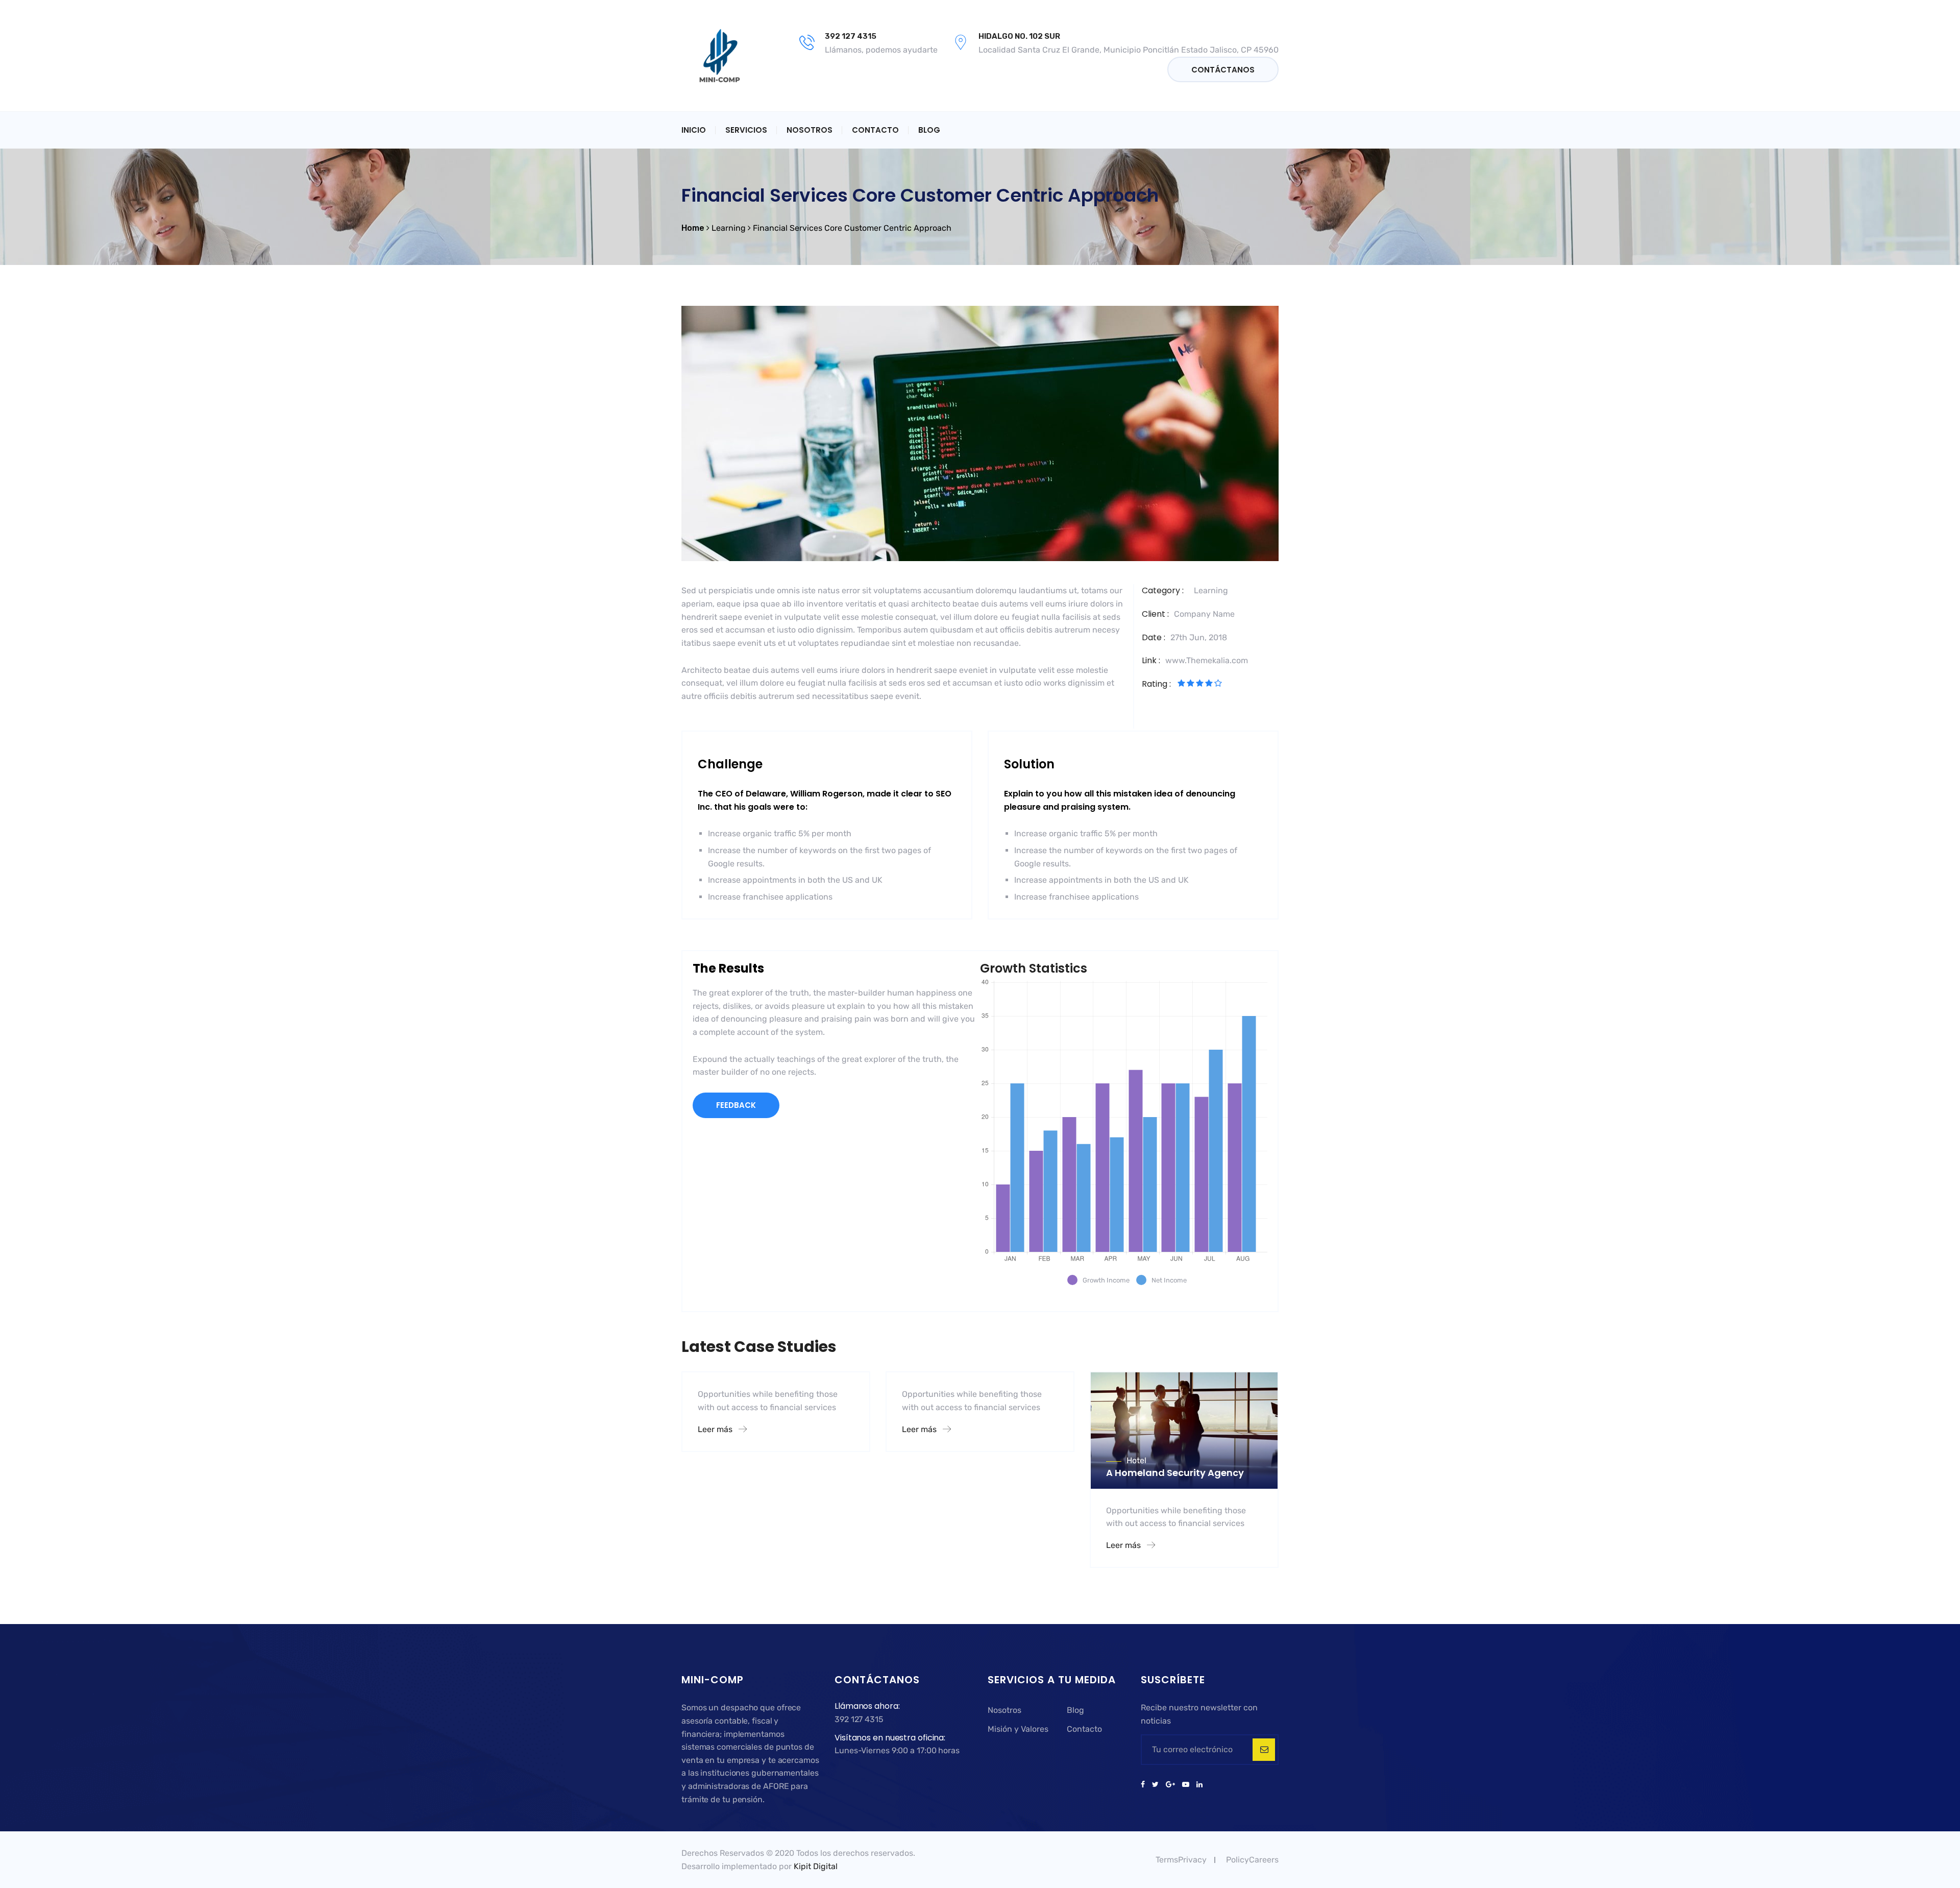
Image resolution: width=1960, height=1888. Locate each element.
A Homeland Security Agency (1175, 1473)
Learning (1211, 590)
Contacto (875, 130)
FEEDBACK (736, 1105)
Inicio (694, 130)
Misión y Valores (1018, 1729)
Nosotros (810, 130)
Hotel (1136, 1460)
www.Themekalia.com (1207, 660)
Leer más (716, 1429)
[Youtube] (1186, 1785)
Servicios (746, 130)
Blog (929, 130)
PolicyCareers (1252, 1860)
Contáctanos (1223, 70)
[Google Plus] (1170, 1785)
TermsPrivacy (1181, 1860)
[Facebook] (1145, 1785)
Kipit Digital (816, 1866)
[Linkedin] (1198, 1785)
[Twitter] (1155, 1785)
